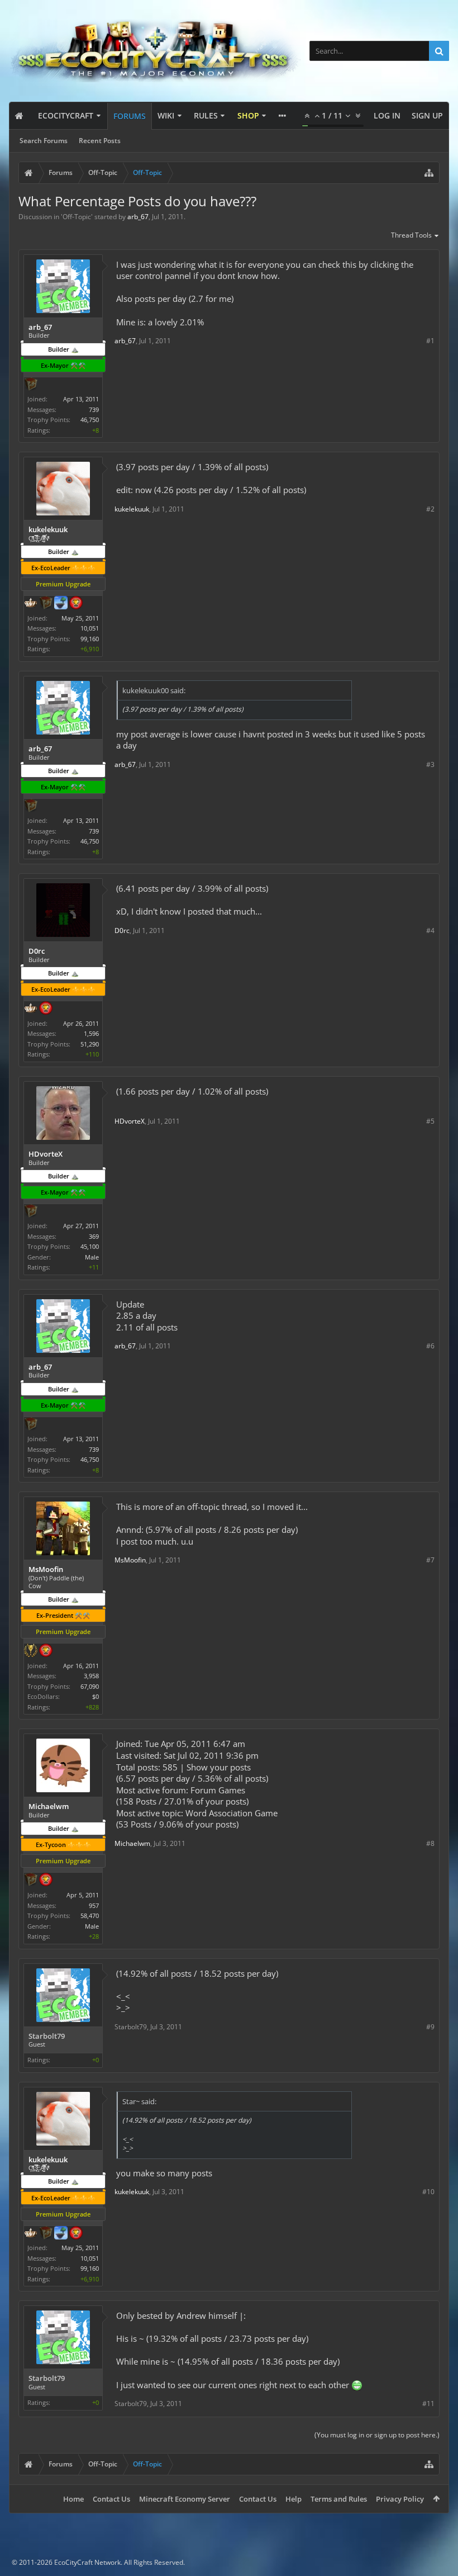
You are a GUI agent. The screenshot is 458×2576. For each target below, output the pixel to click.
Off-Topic (77, 217)
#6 (430, 1346)
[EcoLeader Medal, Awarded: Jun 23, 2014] (31, 604)
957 (94, 1905)
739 (94, 409)
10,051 (90, 628)
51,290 (90, 1044)
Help (294, 2499)
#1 (430, 341)
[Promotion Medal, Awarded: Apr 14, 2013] (31, 385)
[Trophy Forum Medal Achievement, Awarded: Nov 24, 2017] (76, 604)
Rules (206, 115)
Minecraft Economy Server (185, 2499)
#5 (430, 1121)
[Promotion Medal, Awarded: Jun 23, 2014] (46, 604)
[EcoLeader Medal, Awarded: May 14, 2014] (31, 1009)
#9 (430, 2027)
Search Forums (44, 141)
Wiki (166, 115)
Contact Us (111, 2499)
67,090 (90, 1686)
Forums (130, 116)
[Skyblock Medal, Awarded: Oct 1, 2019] (61, 604)
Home (73, 2499)
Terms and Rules (339, 2499)
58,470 (90, 1916)
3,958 (91, 1676)
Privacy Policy (400, 2499)
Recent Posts (100, 141)
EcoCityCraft (66, 115)
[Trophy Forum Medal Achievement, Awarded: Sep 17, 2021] (46, 1881)
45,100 (90, 1246)
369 (94, 1236)
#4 (430, 931)
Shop (248, 115)
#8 (430, 1843)
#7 (430, 1560)
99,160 (90, 639)
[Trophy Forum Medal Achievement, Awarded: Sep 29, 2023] (46, 1009)
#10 (428, 2192)
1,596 (91, 1033)
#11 (428, 2404)
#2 (430, 509)
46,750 (90, 420)
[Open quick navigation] (429, 173)
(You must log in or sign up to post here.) (377, 2435)
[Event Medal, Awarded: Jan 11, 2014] (31, 1651)
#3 (430, 764)
